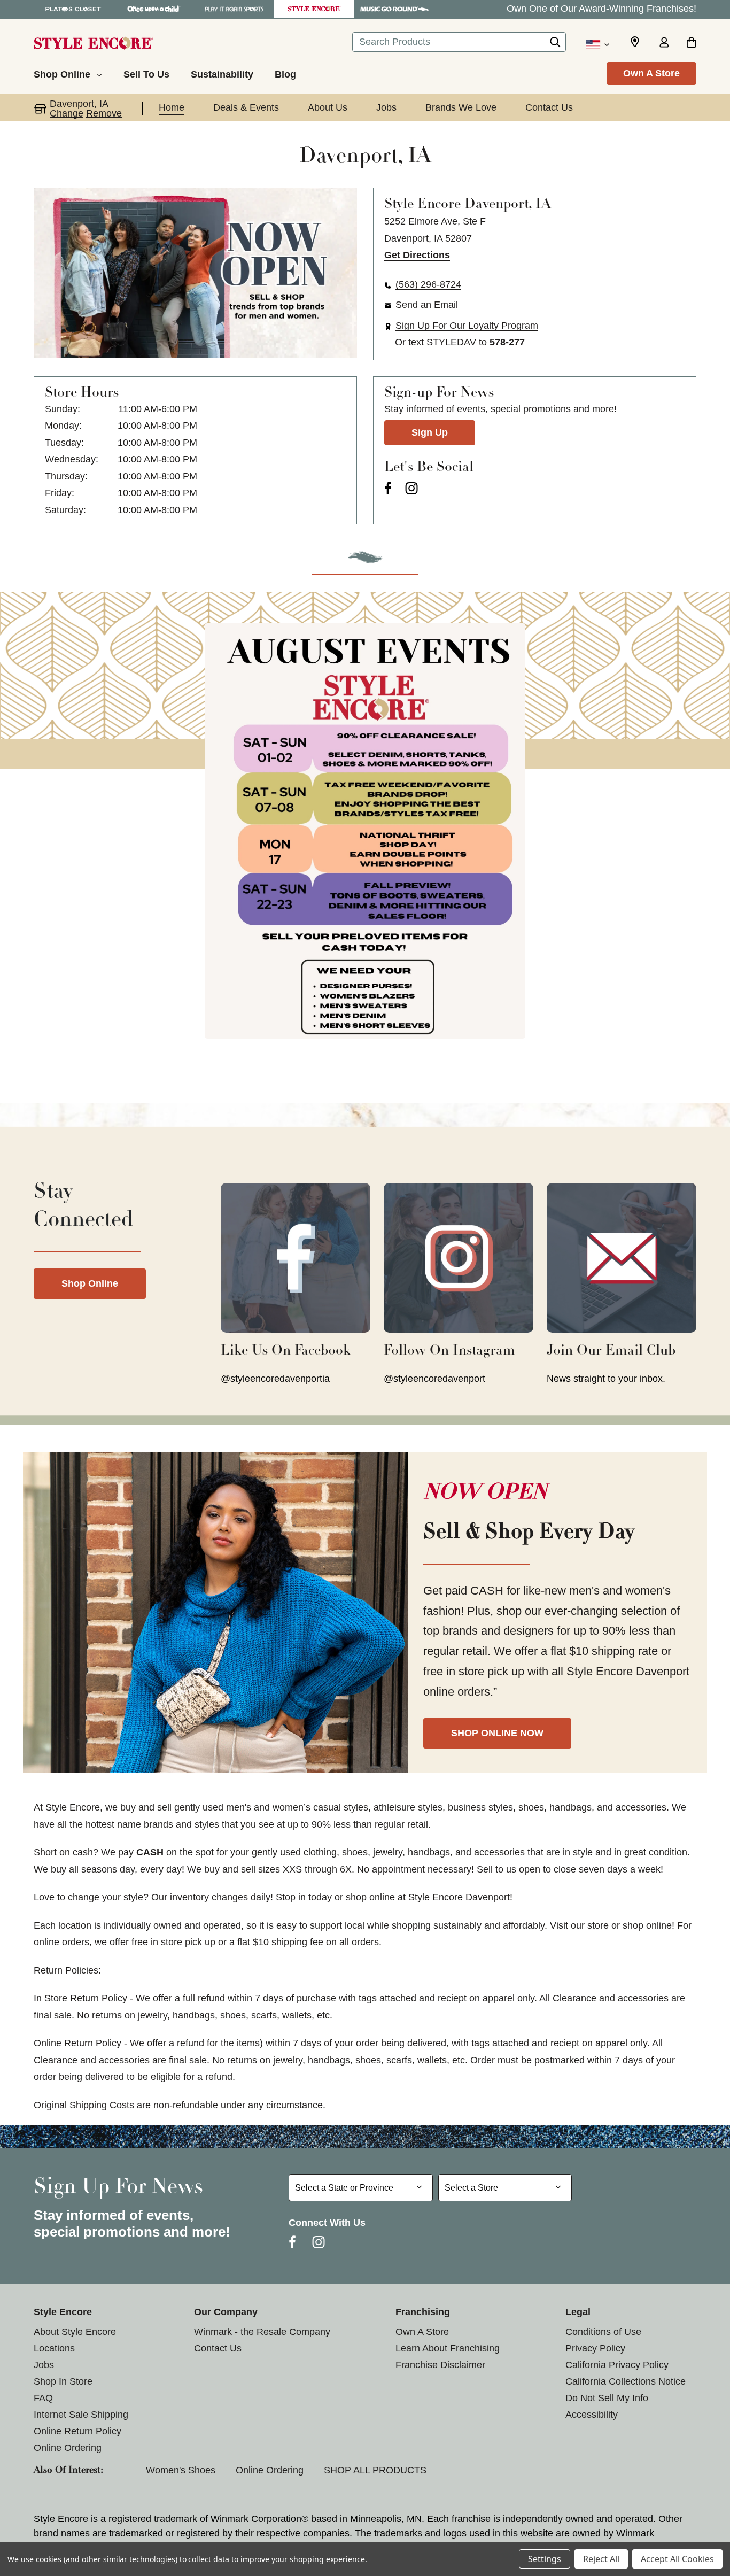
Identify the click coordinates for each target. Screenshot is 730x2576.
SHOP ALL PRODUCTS (375, 2470)
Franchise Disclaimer (440, 2365)
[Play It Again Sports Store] (234, 9)
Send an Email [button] (427, 305)
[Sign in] (664, 43)
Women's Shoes (181, 2470)
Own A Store (651, 73)
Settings (545, 2559)
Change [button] (67, 113)
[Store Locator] (635, 42)
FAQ (43, 2398)
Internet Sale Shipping (81, 2415)
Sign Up (430, 432)
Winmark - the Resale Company (262, 2332)
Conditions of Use (603, 2332)
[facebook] (388, 488)
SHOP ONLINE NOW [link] (497, 1733)
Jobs (44, 2365)
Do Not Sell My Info (607, 2398)
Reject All (601, 2559)
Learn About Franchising (448, 2348)
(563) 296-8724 (428, 284)
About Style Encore (75, 2332)
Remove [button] (104, 113)
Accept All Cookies (677, 2559)
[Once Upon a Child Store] (154, 9)
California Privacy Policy (617, 2365)
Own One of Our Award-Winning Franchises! (601, 9)
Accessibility (592, 2415)
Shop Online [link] (90, 1283)
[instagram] (411, 488)
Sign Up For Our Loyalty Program (467, 326)
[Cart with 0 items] (691, 43)
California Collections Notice (626, 2381)
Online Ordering (68, 2448)
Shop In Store (63, 2381)
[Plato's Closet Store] (74, 9)
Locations (54, 2348)
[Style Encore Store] (314, 9)
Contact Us (218, 2348)
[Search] (555, 45)
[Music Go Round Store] (394, 9)
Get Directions (417, 255)
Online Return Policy (77, 2431)
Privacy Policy (595, 2348)
